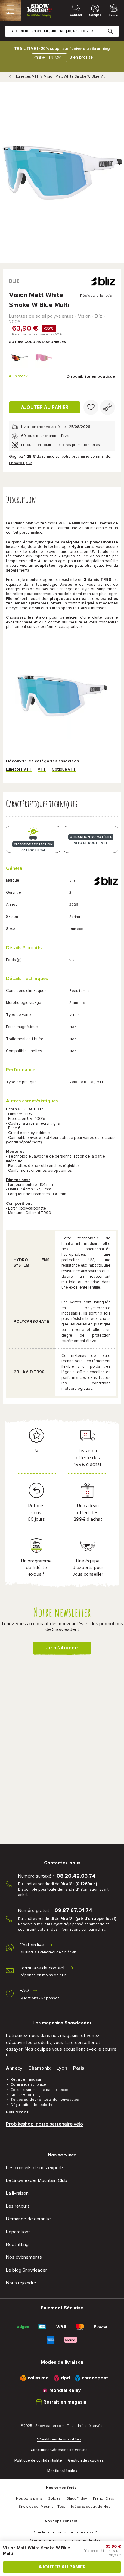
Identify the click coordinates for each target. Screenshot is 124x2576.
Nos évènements (24, 2257)
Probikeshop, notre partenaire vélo (45, 2124)
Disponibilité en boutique (91, 376)
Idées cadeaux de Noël (91, 2507)
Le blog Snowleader (26, 2270)
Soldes (54, 2499)
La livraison (17, 2193)
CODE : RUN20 (48, 58)
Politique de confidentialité (38, 2461)
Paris (79, 2068)
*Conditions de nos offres (59, 2440)
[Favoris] (91, 407)
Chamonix (39, 2068)
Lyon (62, 2068)
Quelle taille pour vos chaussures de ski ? (65, 2541)
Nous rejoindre (21, 2283)
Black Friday (77, 2499)
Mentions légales (62, 2471)
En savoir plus (21, 463)
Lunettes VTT (27, 77)
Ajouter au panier (45, 407)
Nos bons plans (29, 2499)
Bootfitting (17, 2244)
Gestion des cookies (86, 2461)
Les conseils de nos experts (35, 2168)
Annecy (14, 2068)
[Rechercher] (115, 27)
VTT (42, 769)
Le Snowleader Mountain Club (37, 2180)
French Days (104, 2499)
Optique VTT (64, 769)
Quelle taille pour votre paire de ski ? (65, 2533)
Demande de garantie (28, 2219)
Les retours (18, 2206)
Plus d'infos (17, 2112)
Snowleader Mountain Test (42, 2507)
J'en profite (81, 57)
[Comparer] (107, 407)
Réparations (18, 2232)
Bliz (14, 281)
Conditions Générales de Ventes (59, 2450)
